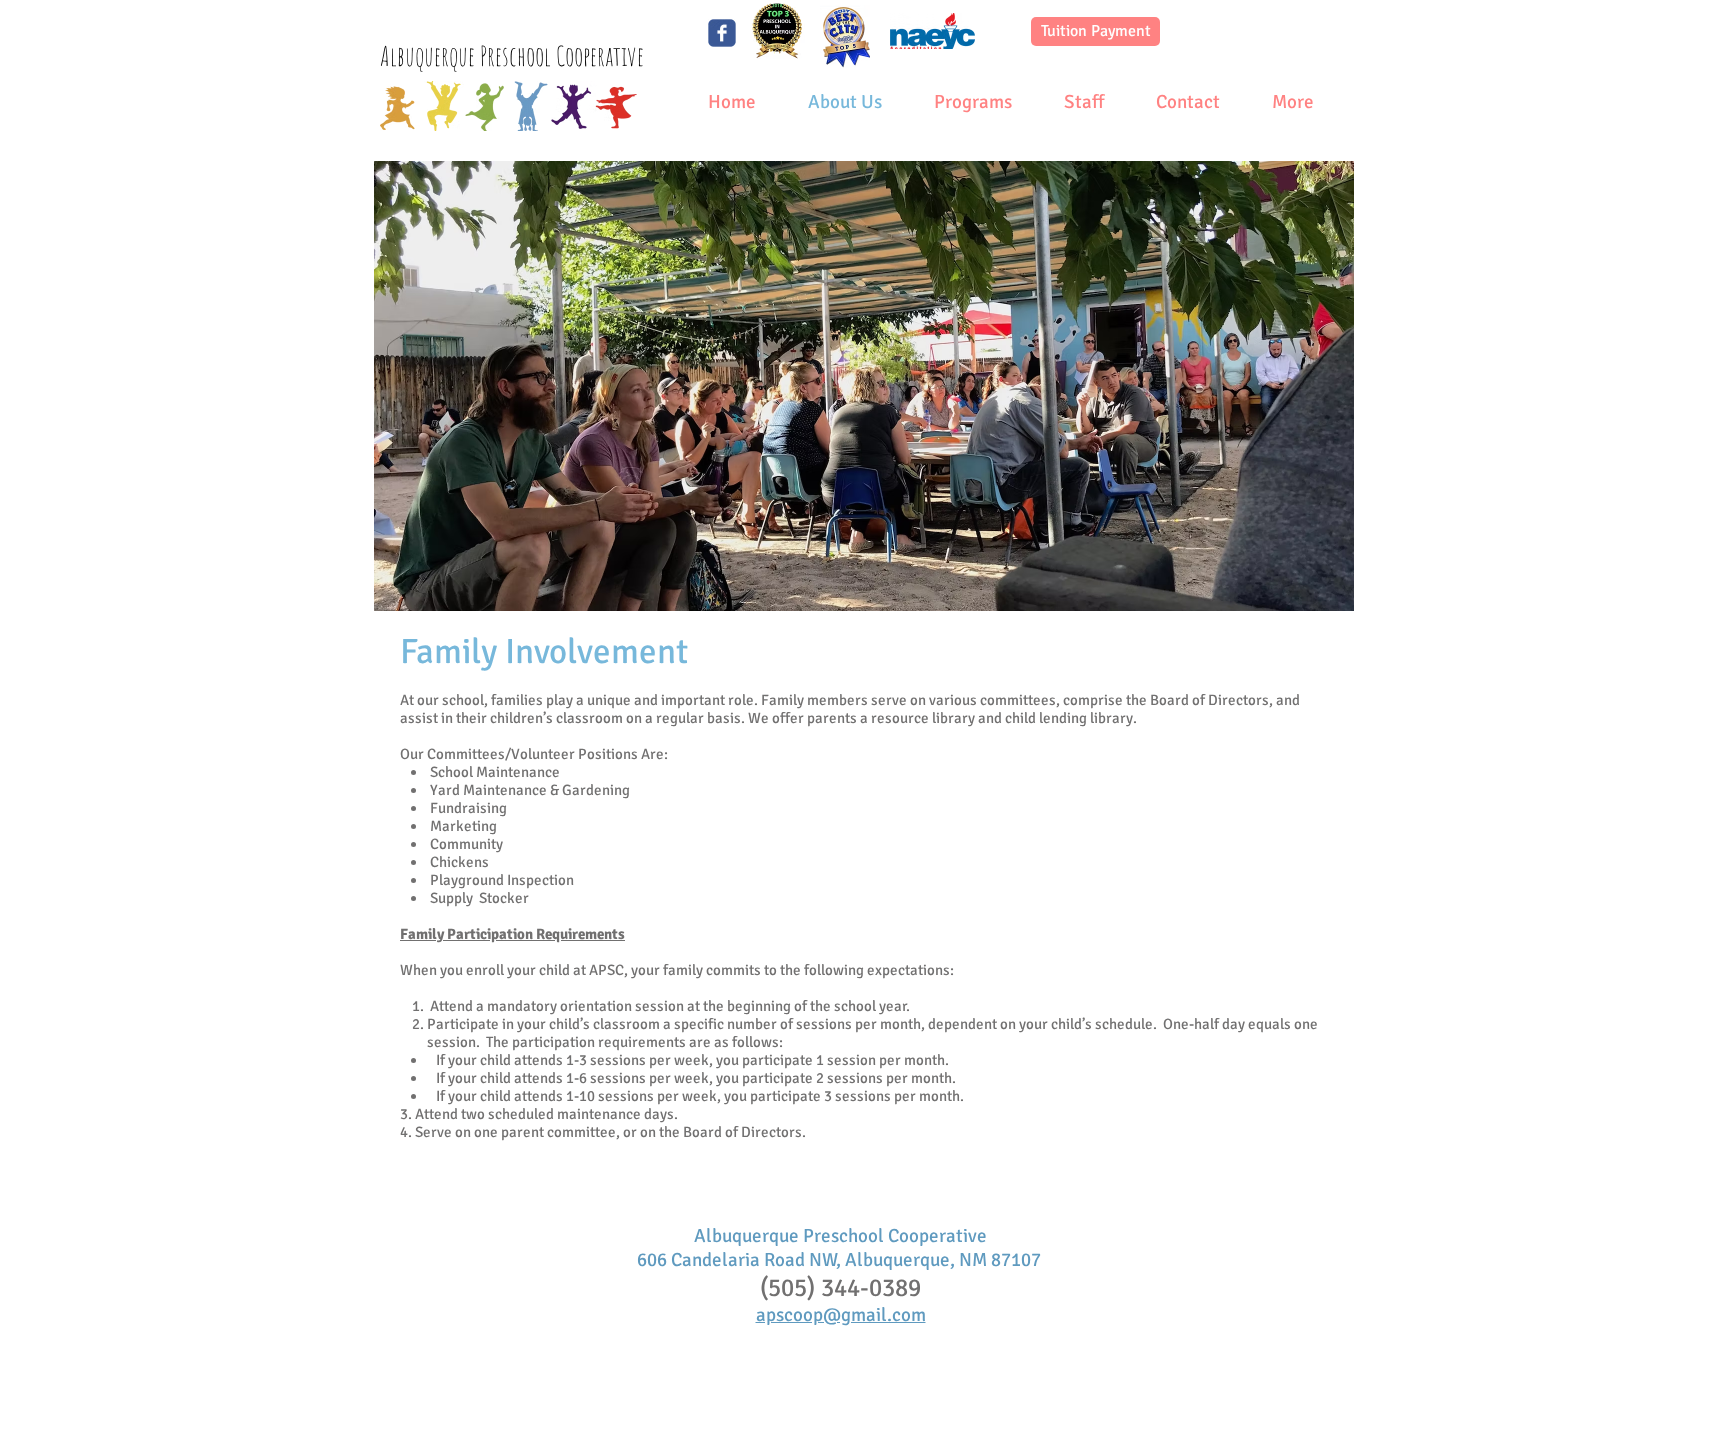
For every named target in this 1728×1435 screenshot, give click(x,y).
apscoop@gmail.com (841, 1315)
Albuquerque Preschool (468, 56)
